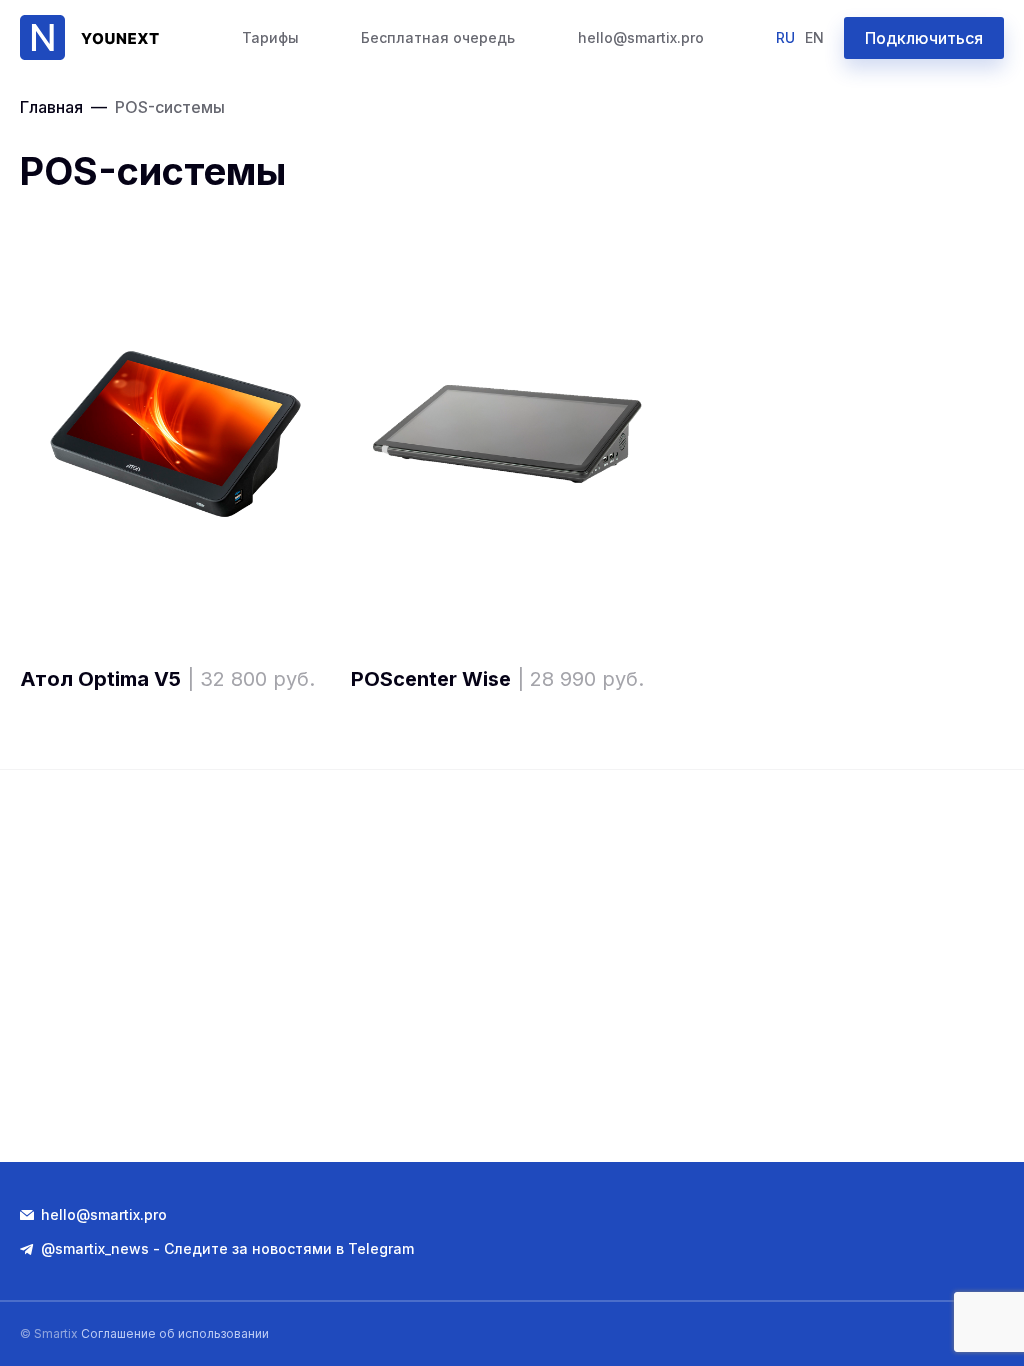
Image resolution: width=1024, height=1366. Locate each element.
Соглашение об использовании (175, 1333)
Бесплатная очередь (438, 37)
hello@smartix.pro (641, 37)
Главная (51, 107)
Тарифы (270, 37)
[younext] (94, 37)
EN (814, 37)
